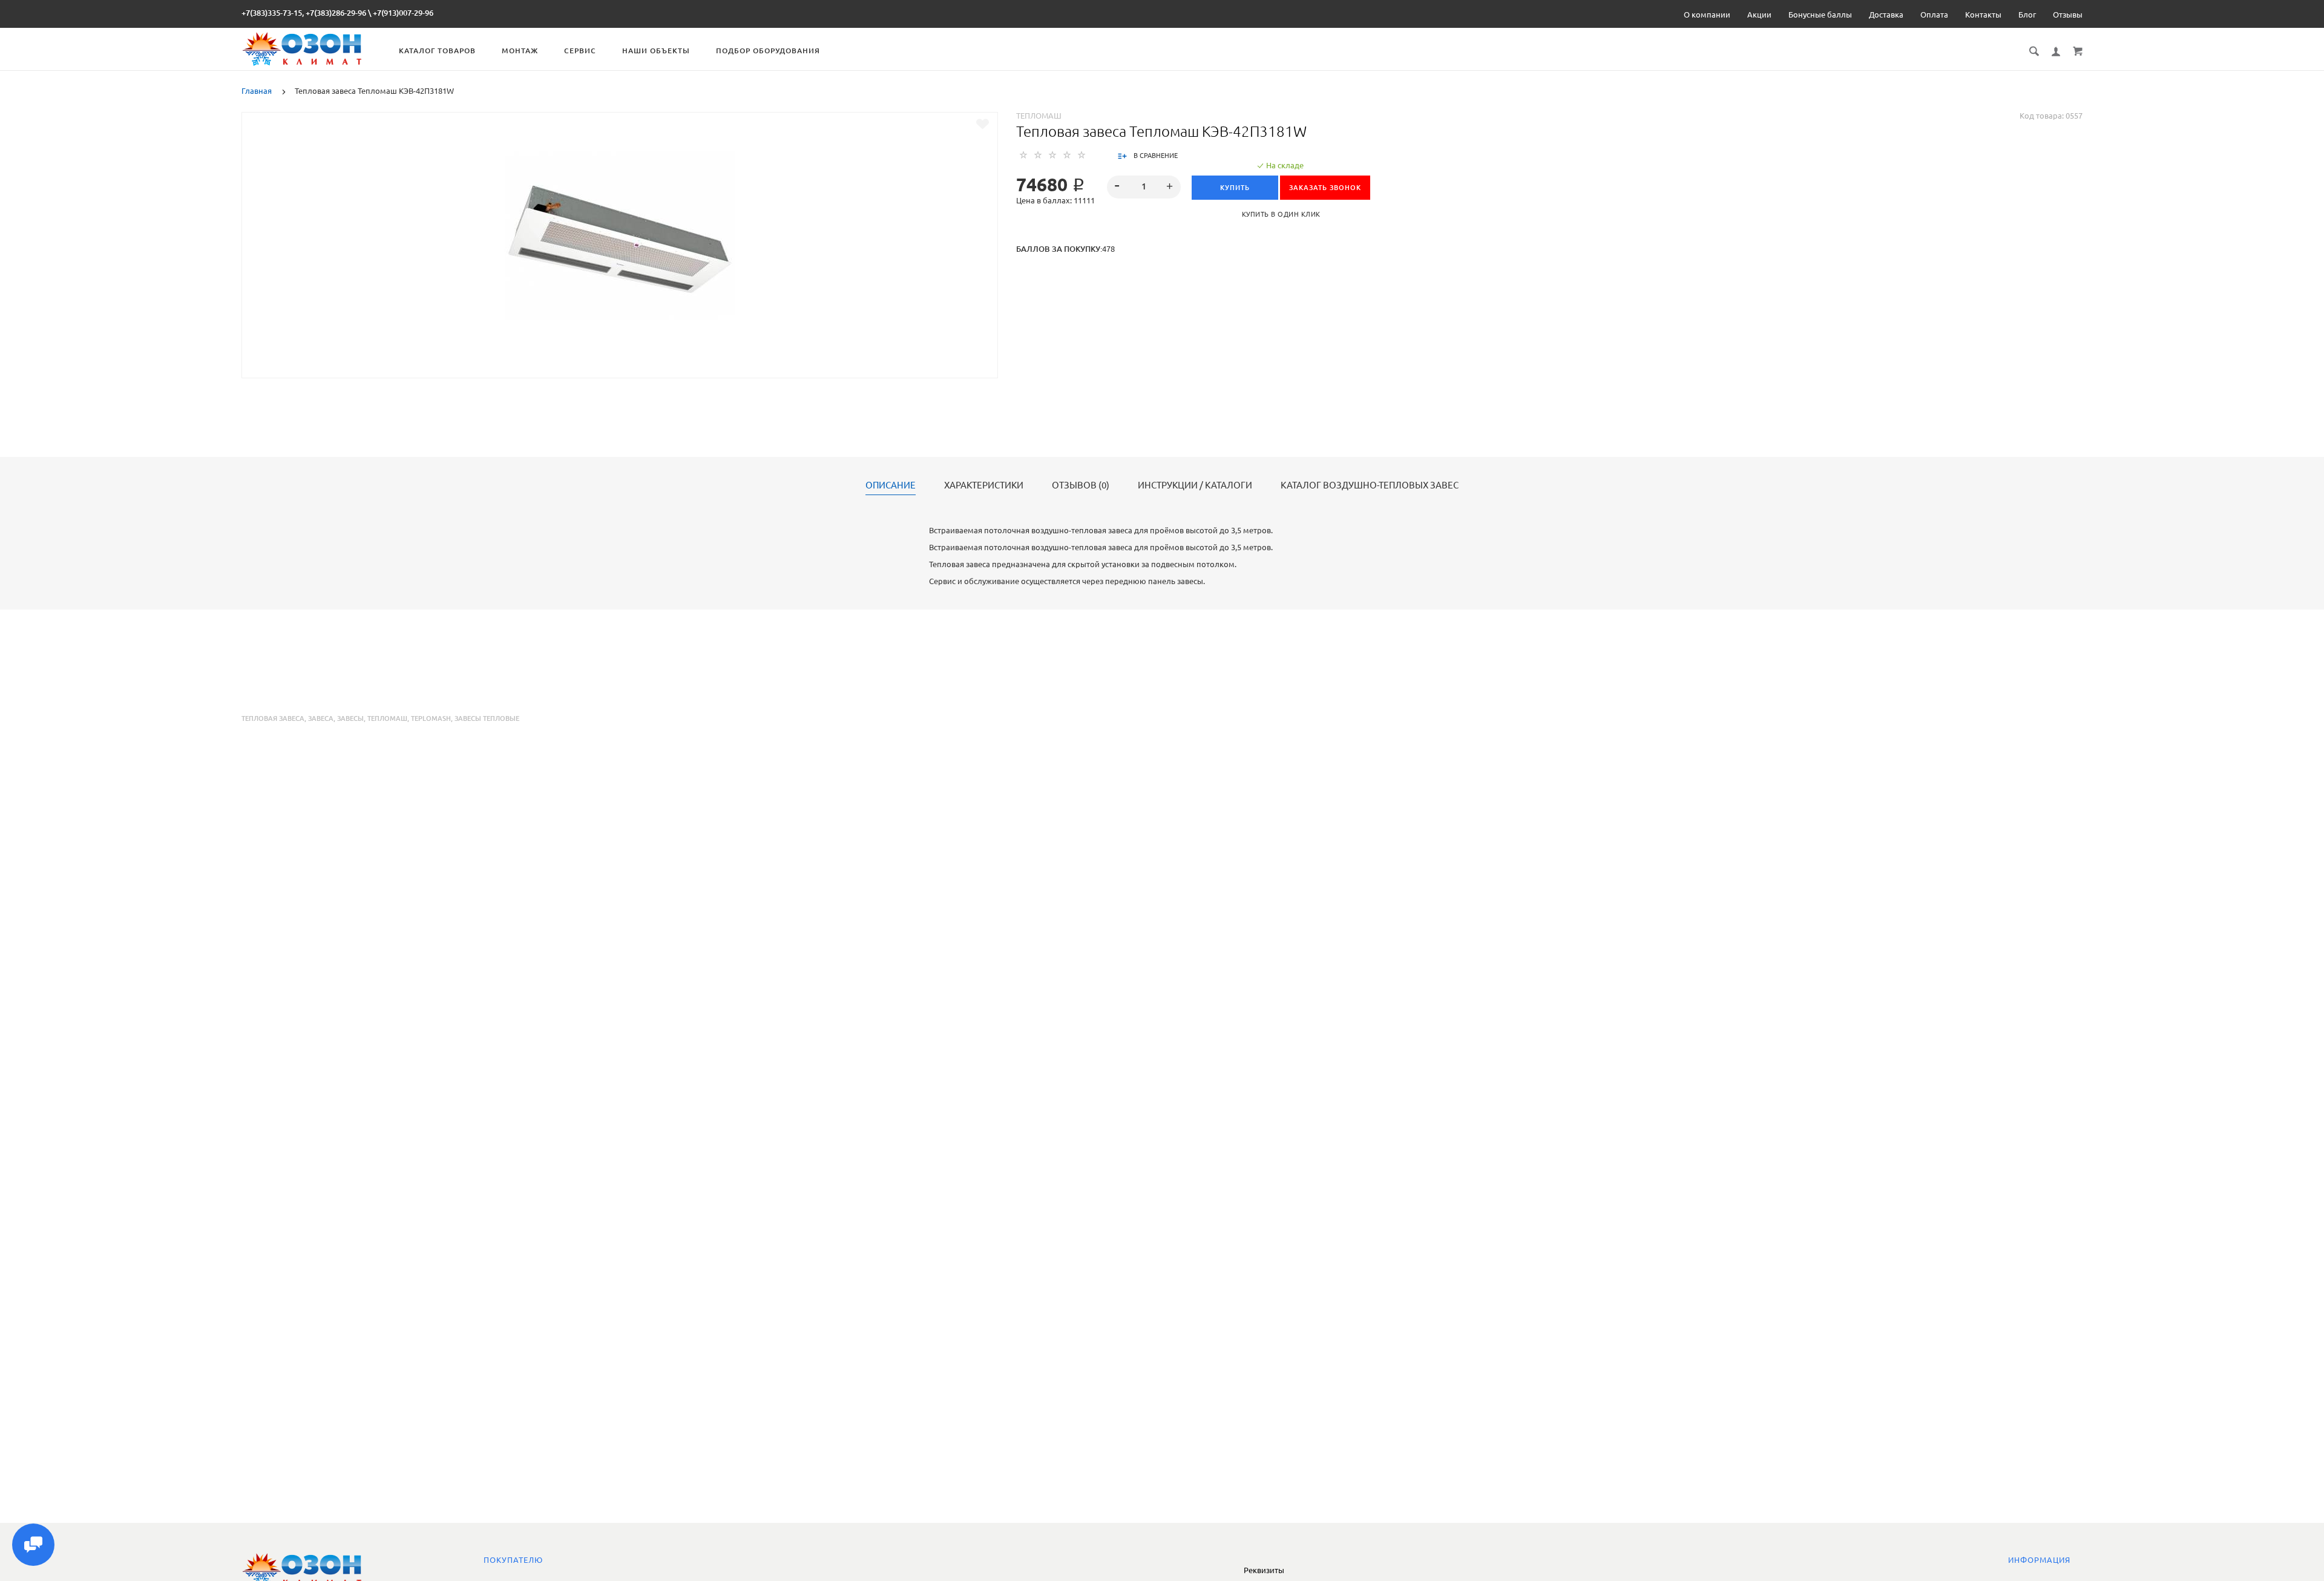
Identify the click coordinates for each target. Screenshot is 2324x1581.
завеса (321, 718)
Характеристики (984, 485)
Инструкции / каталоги (1195, 485)
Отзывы (2068, 15)
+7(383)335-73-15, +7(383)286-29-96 (304, 13)
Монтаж (520, 51)
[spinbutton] (1144, 187)
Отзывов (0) (1081, 485)
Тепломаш (1039, 116)
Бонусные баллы (1820, 15)
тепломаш (387, 718)
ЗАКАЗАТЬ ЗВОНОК (1325, 188)
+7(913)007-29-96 (403, 13)
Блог (2027, 15)
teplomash (431, 718)
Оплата (1934, 15)
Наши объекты (656, 51)
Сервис (580, 51)
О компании (1707, 15)
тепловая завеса (273, 718)
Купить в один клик (1281, 214)
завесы (350, 718)
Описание (891, 485)
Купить (1235, 188)
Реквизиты (1264, 1570)
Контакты (1983, 15)
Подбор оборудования (768, 51)
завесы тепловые (487, 718)
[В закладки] (983, 124)
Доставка (1886, 15)
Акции (1759, 15)
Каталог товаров (437, 51)
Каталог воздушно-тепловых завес (1370, 485)
